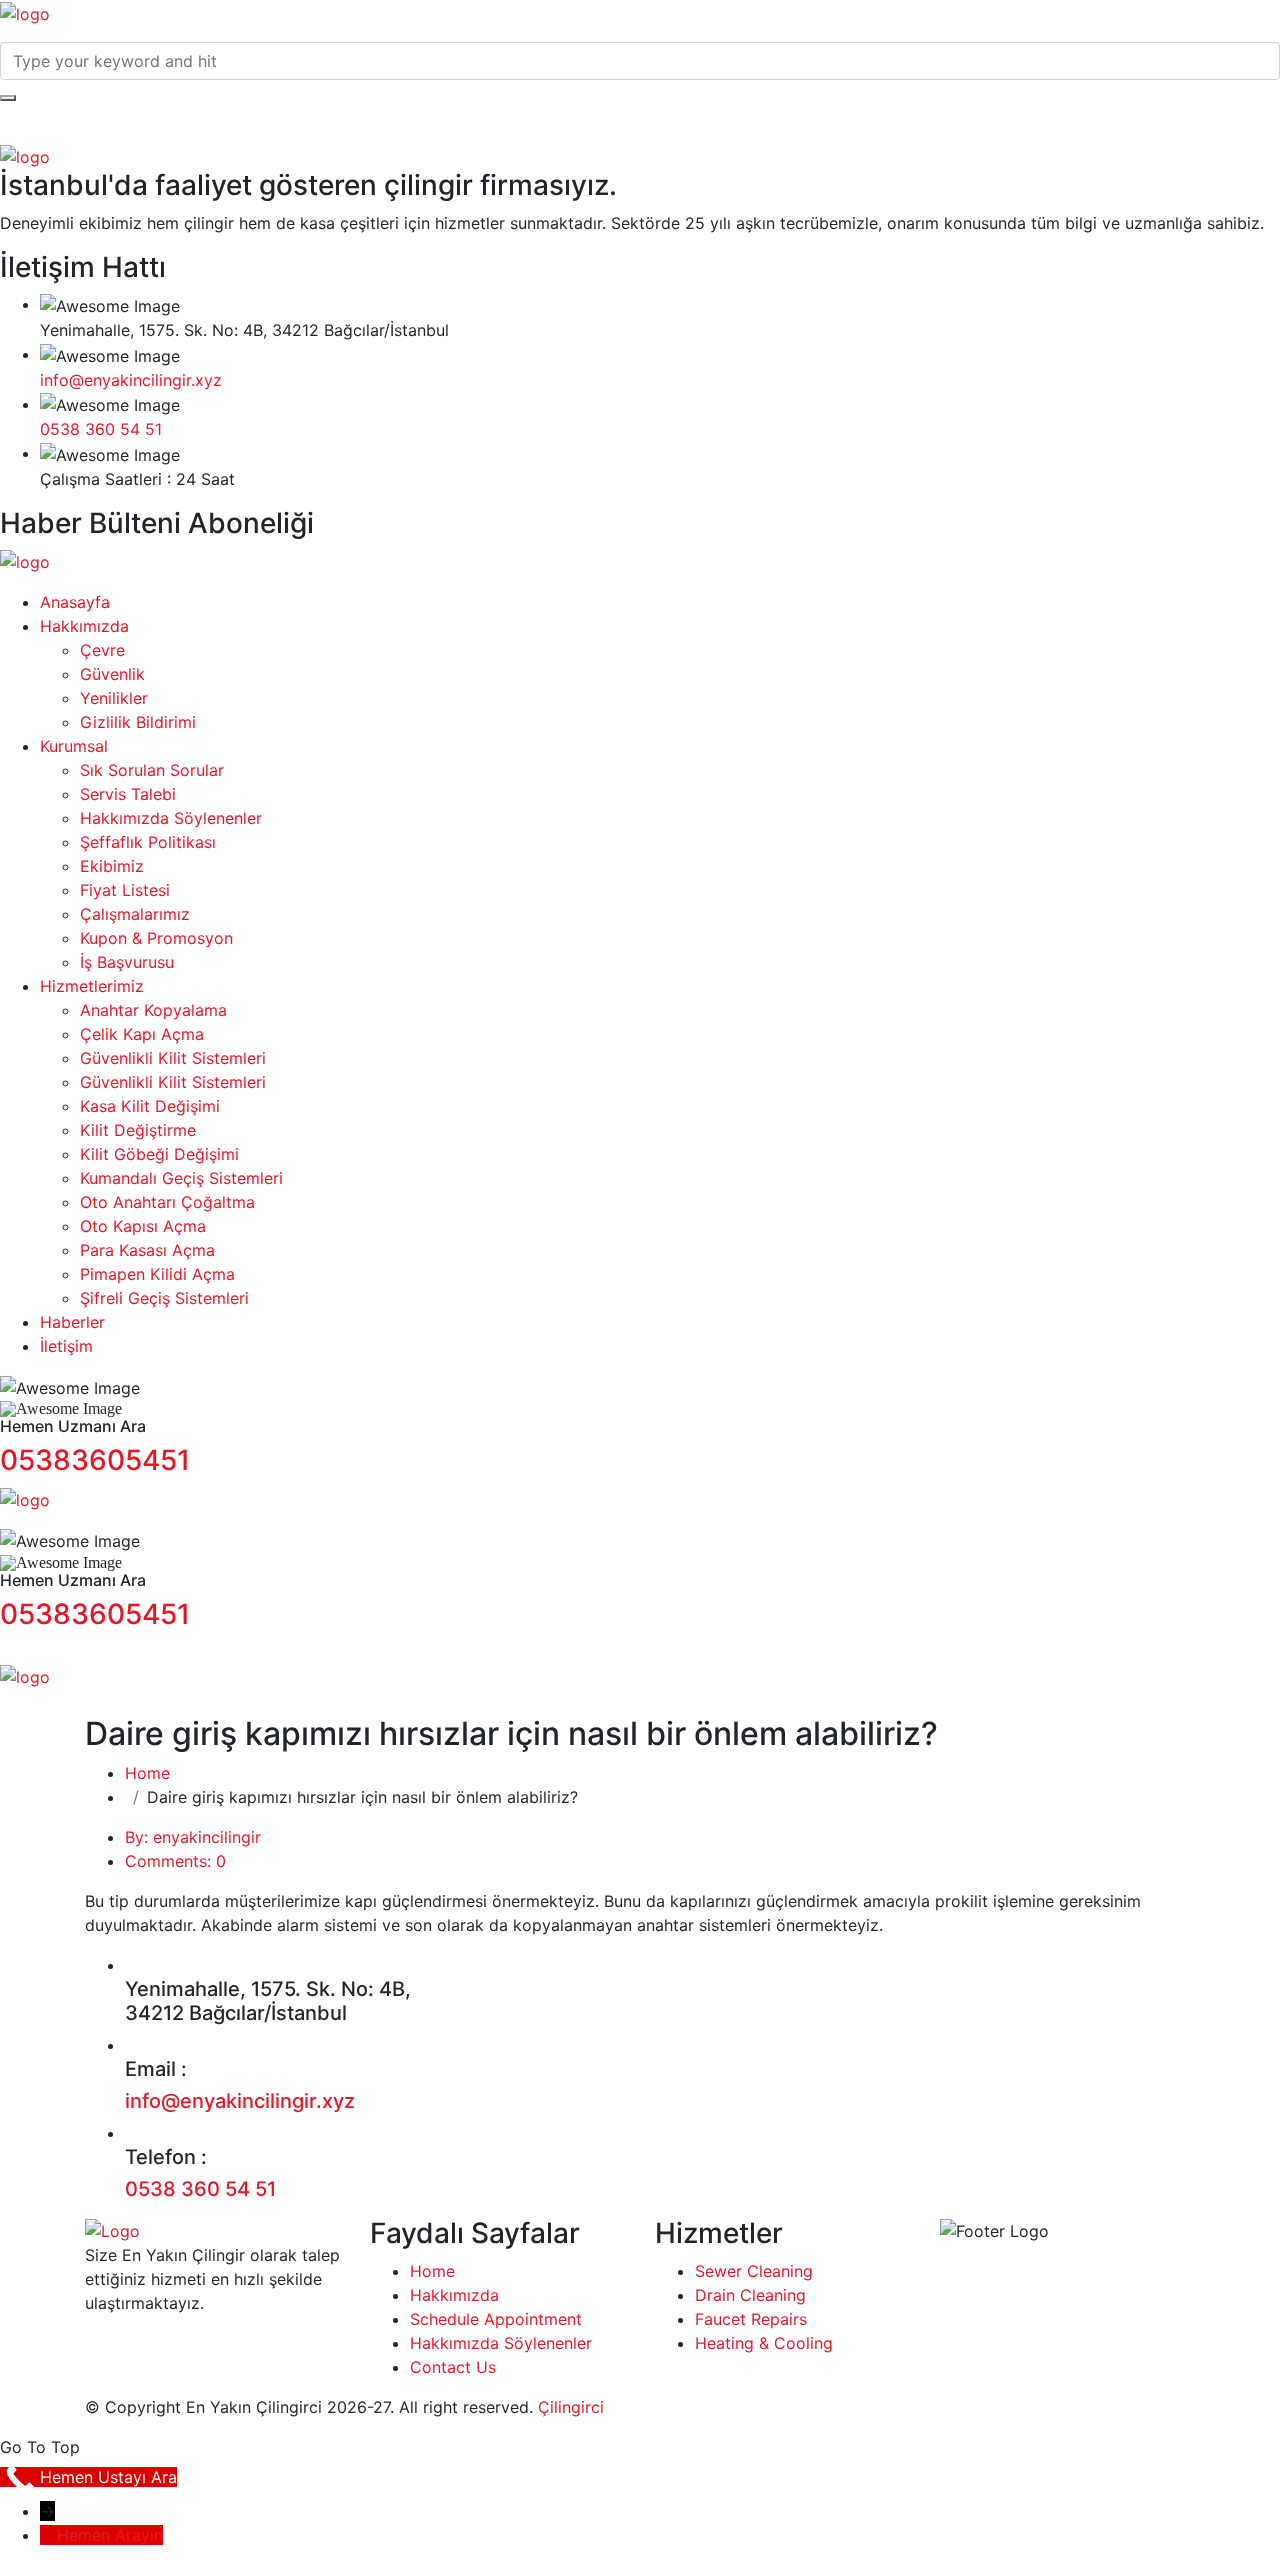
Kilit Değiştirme (138, 1130)
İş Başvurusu (127, 962)
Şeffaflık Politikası (148, 842)
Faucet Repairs (751, 2319)
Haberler (72, 1322)
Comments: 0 (175, 1861)
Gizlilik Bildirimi (138, 722)
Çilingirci (571, 2407)
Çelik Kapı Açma (142, 1034)
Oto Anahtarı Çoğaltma (167, 1202)
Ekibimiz (112, 866)
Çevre (102, 650)
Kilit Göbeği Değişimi (159, 1154)
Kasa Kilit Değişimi (150, 1106)
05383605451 (95, 1460)
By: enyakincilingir (193, 1837)
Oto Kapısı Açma (143, 1226)
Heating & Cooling (764, 2343)
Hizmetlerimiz (92, 986)
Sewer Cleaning (754, 2271)
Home (147, 1773)
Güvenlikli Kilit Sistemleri (173, 1058)
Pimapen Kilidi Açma (157, 1274)
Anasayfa (75, 602)
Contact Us (453, 2367)
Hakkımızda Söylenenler (171, 818)
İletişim (66, 1346)
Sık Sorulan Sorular (152, 770)
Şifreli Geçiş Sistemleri (164, 1298)
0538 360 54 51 (101, 429)
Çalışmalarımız (135, 914)
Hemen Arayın (110, 2535)
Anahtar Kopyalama (153, 1010)
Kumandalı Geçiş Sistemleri (181, 1178)
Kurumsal (74, 746)
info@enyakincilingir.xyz (131, 380)
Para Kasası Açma (147, 1250)
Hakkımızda (84, 626)
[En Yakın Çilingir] (25, 12)
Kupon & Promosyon (156, 938)
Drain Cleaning (750, 2295)
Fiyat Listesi (125, 890)
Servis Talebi (128, 794)
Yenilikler (114, 698)
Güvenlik (112, 674)
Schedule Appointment (496, 2319)
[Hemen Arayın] (48, 2535)
